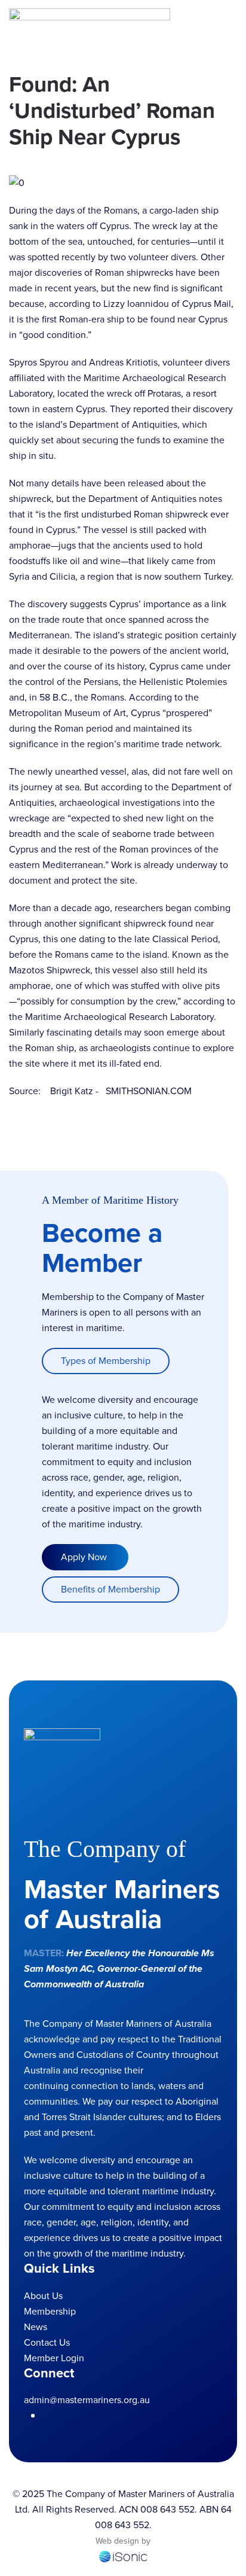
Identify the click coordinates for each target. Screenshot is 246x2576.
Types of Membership (106, 1361)
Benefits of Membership (110, 1589)
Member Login (54, 2358)
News (36, 2327)
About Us (43, 2296)
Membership (50, 2311)
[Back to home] (90, 24)
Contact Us (47, 2342)
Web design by (123, 2541)
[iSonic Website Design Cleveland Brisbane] (123, 2556)
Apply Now (85, 1557)
